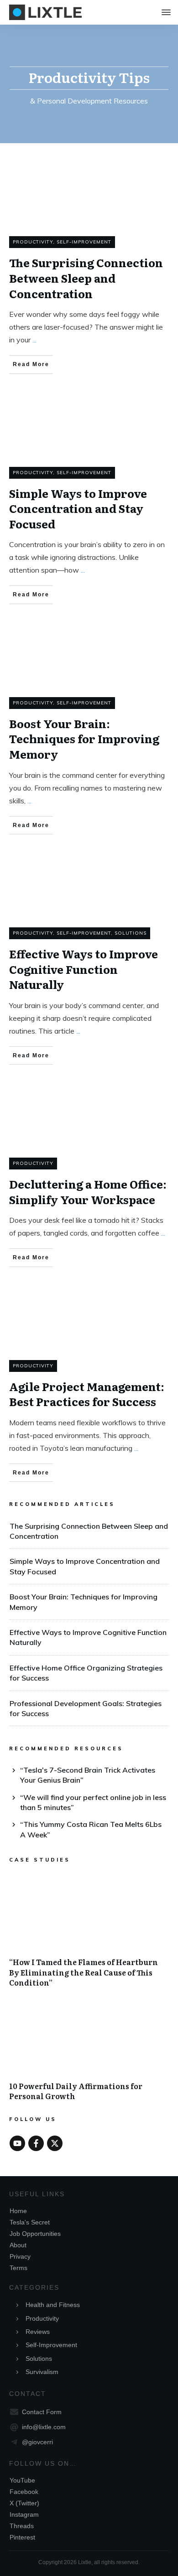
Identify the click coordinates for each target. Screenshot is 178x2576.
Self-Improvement (84, 242)
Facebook (24, 2492)
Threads (22, 2526)
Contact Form (42, 2412)
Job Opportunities (35, 2234)
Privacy (20, 2256)
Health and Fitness (53, 2305)
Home (18, 2211)
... (34, 340)
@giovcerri (37, 2442)
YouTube (22, 2480)
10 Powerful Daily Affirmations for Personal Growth (89, 2056)
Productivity (33, 242)
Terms (18, 2268)
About (18, 2245)
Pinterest (22, 2537)
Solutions (131, 933)
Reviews (38, 2332)
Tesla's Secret (30, 2222)
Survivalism (42, 2372)
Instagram (24, 2514)
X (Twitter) (24, 2503)
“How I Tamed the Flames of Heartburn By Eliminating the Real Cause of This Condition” (89, 1937)
